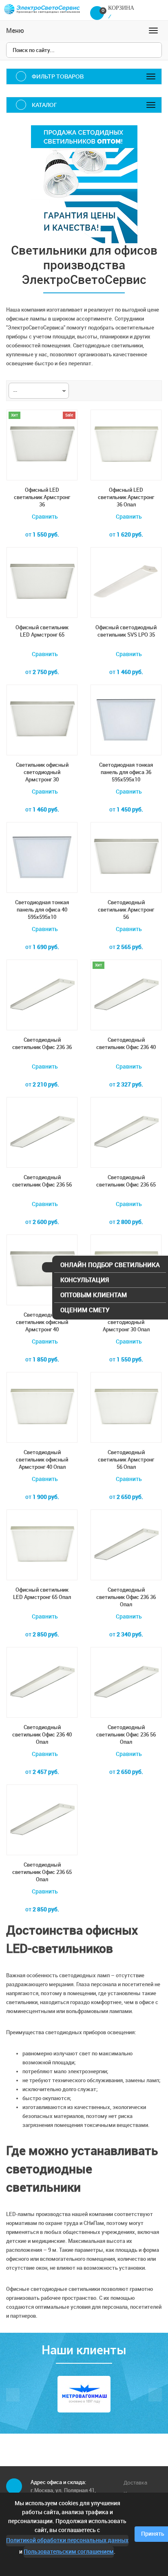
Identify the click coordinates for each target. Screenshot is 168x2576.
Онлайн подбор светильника (110, 1265)
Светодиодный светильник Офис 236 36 (42, 1044)
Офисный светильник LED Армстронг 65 (42, 631)
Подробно (126, 1788)
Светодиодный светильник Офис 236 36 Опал (126, 1597)
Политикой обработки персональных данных (67, 2540)
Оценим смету (85, 1310)
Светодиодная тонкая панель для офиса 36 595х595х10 (126, 772)
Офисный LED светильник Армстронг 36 (42, 497)
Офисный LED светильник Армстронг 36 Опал (126, 497)
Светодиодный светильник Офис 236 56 (42, 1181)
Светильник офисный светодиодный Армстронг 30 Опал (126, 1322)
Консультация (85, 1280)
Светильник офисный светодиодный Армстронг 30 (42, 772)
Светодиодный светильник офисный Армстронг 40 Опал (42, 1460)
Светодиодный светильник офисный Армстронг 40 (42, 1322)
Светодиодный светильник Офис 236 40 (126, 1044)
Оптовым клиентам (94, 1295)
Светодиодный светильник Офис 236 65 (126, 1181)
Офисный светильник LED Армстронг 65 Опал (42, 1593)
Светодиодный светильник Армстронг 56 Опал (126, 1460)
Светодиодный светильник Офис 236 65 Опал (42, 1872)
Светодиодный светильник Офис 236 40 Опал (42, 1735)
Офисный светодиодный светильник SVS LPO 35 (126, 631)
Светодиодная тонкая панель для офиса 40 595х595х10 (42, 910)
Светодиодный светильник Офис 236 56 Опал (126, 1735)
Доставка (135, 2483)
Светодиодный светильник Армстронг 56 (126, 910)
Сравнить (44, 517)
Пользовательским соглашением (69, 2552)
